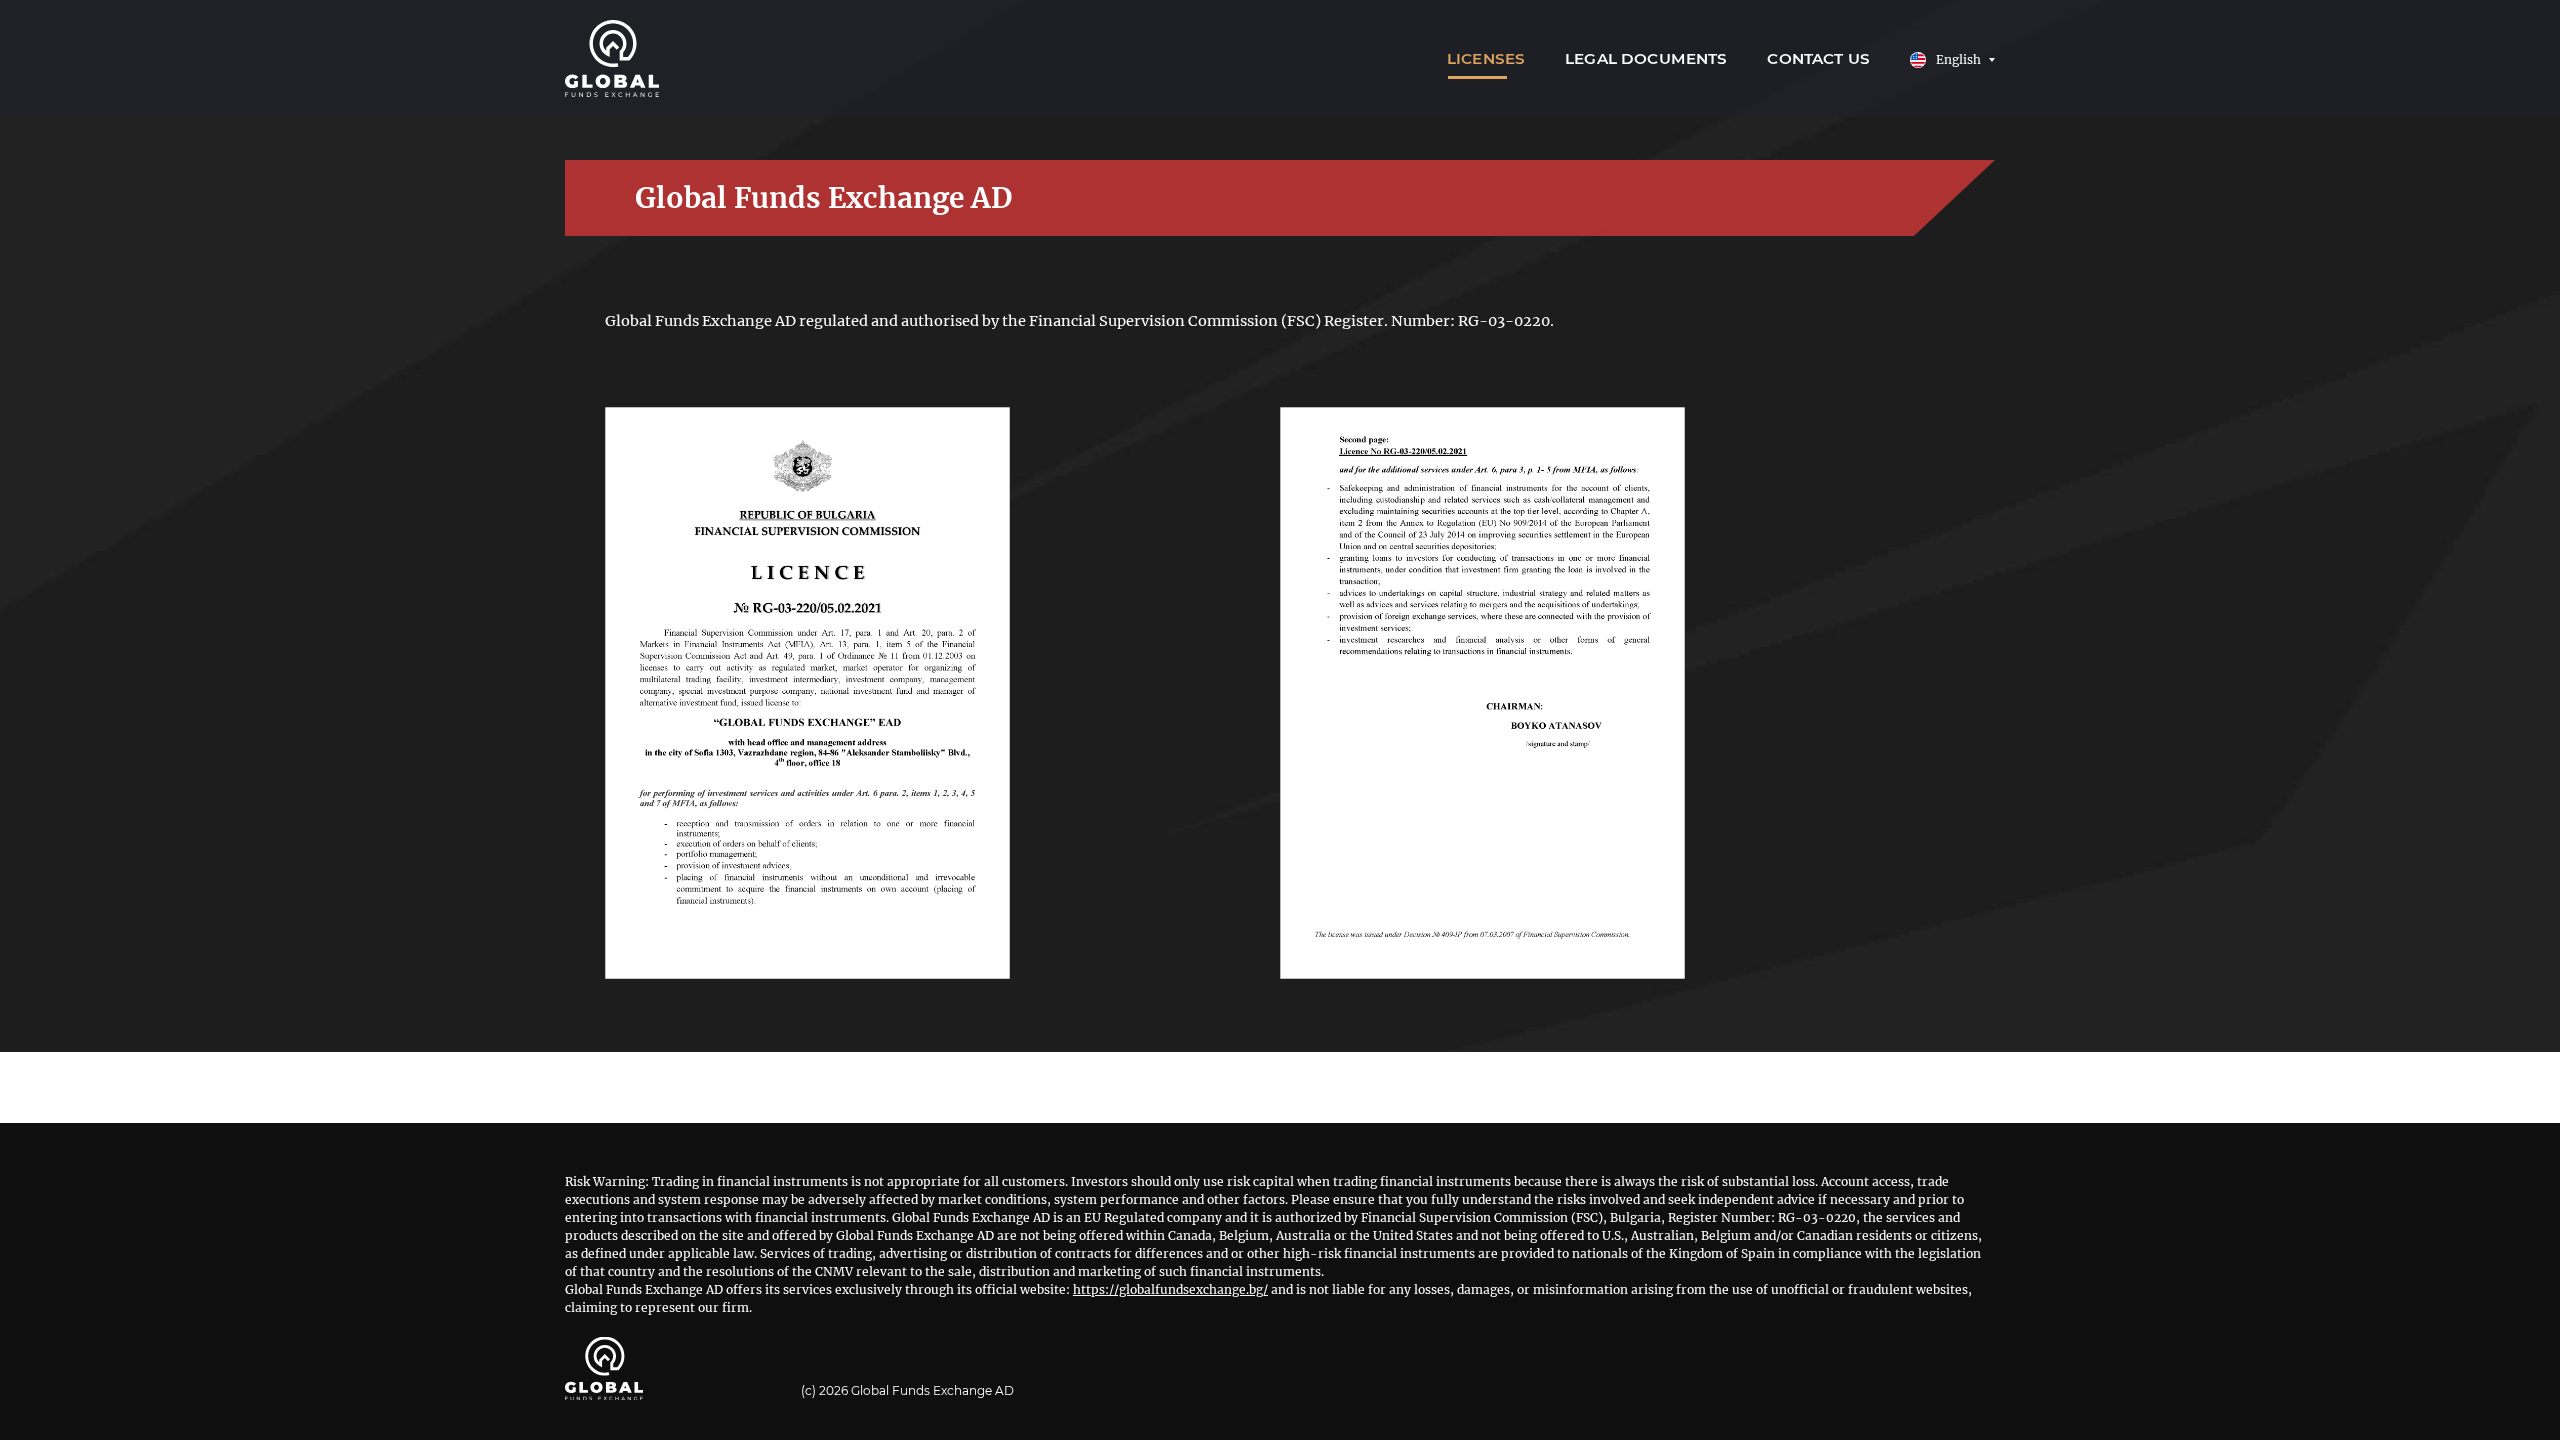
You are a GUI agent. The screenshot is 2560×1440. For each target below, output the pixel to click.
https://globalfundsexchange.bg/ (1170, 1289)
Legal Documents (1646, 58)
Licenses (1486, 58)
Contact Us (1818, 58)
